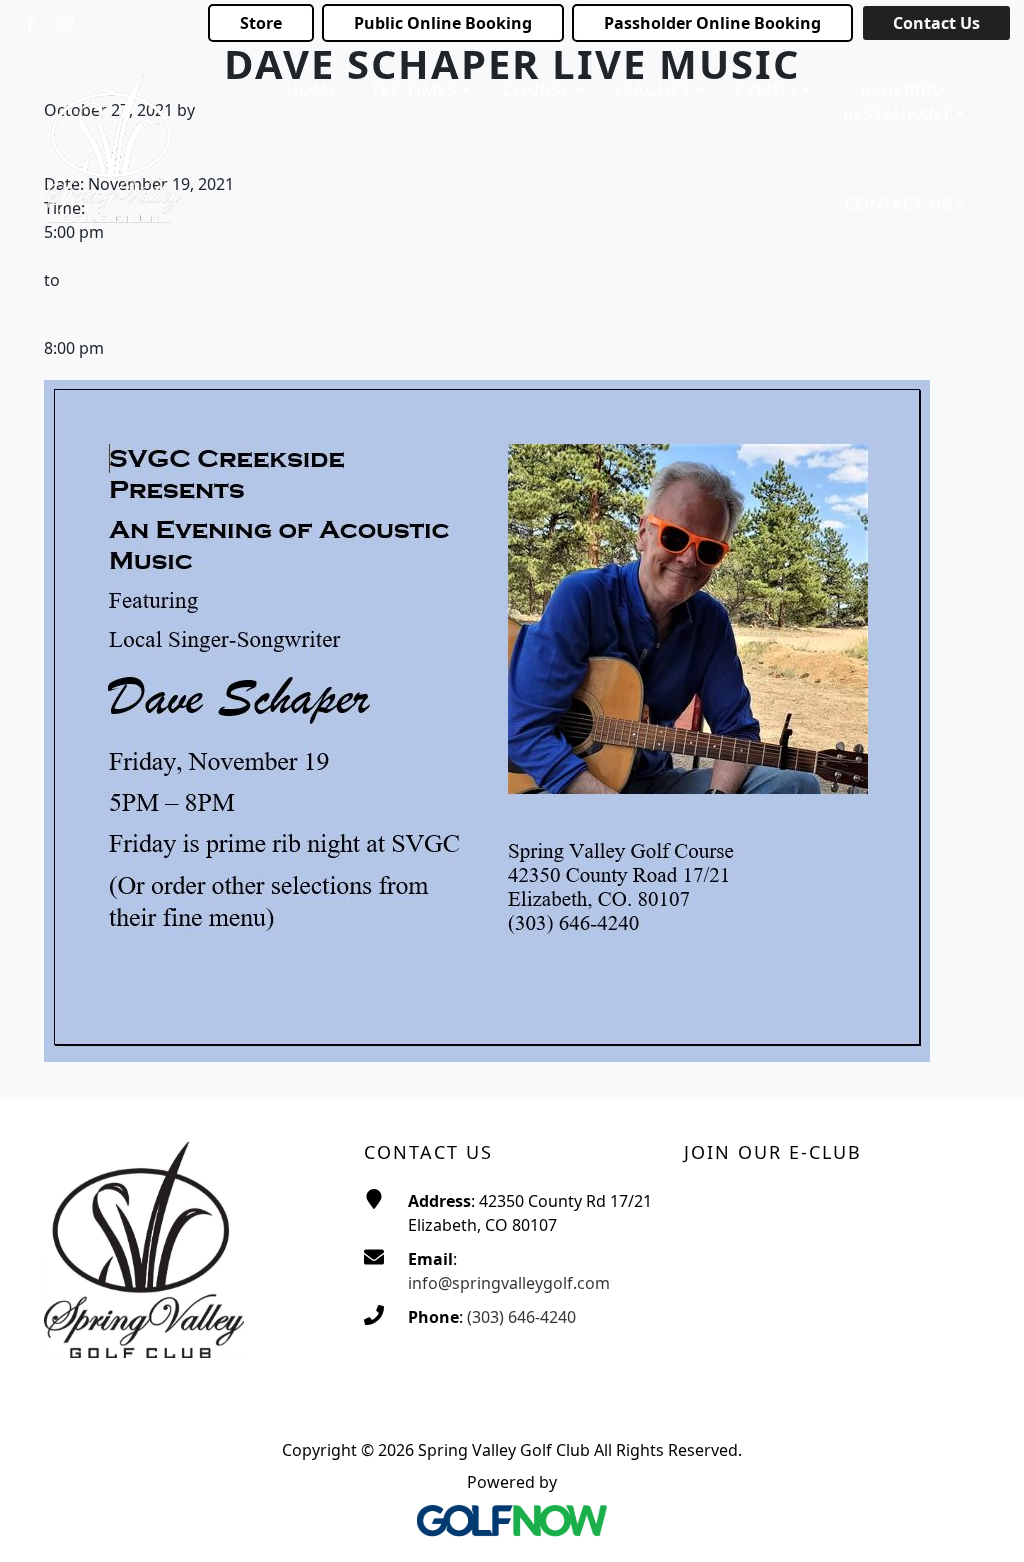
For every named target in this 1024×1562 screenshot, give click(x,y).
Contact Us (936, 23)
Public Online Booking (443, 23)
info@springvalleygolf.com (509, 1283)
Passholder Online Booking (712, 23)
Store (261, 23)
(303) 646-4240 (521, 1317)
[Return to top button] (984, 1523)
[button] (420, 91)
